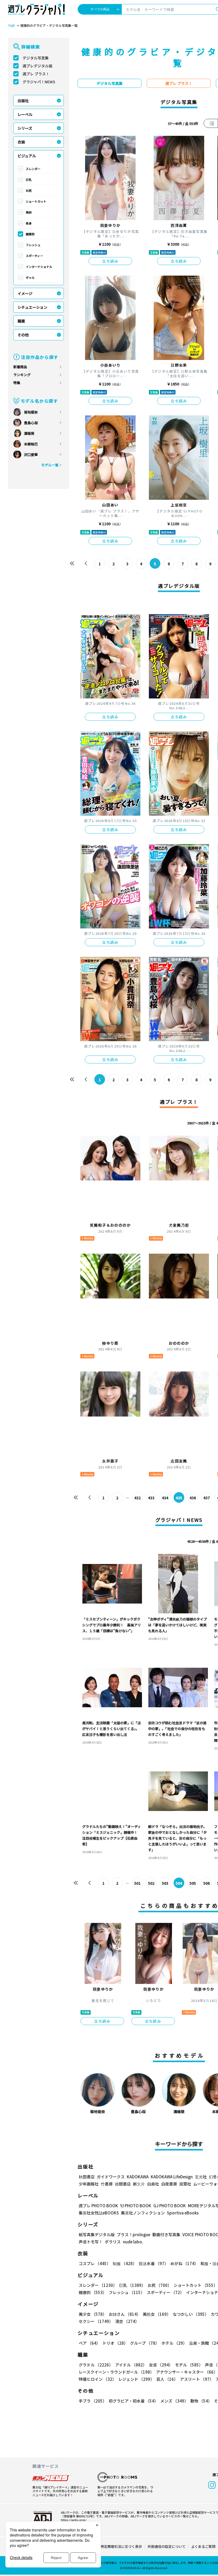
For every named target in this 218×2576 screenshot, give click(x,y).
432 (137, 1498)
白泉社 (153, 2184)
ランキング (22, 375)
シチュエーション (32, 307)
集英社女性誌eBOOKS (99, 2213)
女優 (161, 2365)
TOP (11, 26)
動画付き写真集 (166, 2234)
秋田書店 (87, 2177)
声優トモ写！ (91, 2242)
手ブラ (93, 2401)
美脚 (29, 212)
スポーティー (34, 256)
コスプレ (95, 2263)
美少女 (93, 2314)
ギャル (30, 277)
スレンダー (33, 169)
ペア (89, 2343)
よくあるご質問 (203, 2546)
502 (151, 1883)
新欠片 (139, 2184)
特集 (17, 383)
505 (193, 1883)
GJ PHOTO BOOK (170, 2206)
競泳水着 (154, 2263)
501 (137, 1883)
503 (165, 1883)
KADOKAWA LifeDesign (172, 2177)
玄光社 (201, 2177)
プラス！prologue (133, 2234)
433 (151, 1498)
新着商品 (20, 367)
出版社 (23, 101)
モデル (189, 2365)
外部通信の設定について (167, 2546)
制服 (125, 2263)
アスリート (197, 2379)
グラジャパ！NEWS (39, 82)
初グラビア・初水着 (133, 2401)
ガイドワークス (111, 2177)
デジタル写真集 (36, 58)
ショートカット (36, 201)
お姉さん (125, 2314)
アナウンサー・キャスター (187, 2372)
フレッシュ (33, 245)
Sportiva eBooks (183, 2213)
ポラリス (113, 2242)
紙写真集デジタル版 (97, 2234)
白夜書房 (169, 2184)
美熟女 (157, 2314)
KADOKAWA (138, 2177)
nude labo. (133, 2242)
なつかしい (191, 2314)
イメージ (25, 293)
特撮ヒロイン (97, 2379)
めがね (184, 2263)
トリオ (115, 2343)
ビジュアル (27, 156)
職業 (21, 321)
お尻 (29, 190)
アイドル (131, 2365)
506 (207, 1883)
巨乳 (29, 180)
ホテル (174, 2343)
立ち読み (110, 261)
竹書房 (107, 2184)
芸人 (167, 2379)
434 (165, 1498)
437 (207, 1498)
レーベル (25, 114)
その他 (23, 335)
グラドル (96, 2365)
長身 (29, 223)
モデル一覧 (50, 465)
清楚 (127, 2321)
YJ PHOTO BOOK (136, 2206)
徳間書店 (123, 2184)
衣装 (21, 142)
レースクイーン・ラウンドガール (116, 2372)
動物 (201, 2401)
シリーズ (25, 128)
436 (193, 1498)
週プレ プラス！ (36, 74)
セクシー (96, 2321)
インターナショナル (39, 267)
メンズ (174, 2401)
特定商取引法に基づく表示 (121, 2546)
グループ (145, 2343)
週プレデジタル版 (37, 66)
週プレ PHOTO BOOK (98, 2206)
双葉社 (185, 2184)
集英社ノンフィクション (143, 2213)
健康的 (30, 234)
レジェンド (136, 2379)
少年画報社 (89, 2184)
